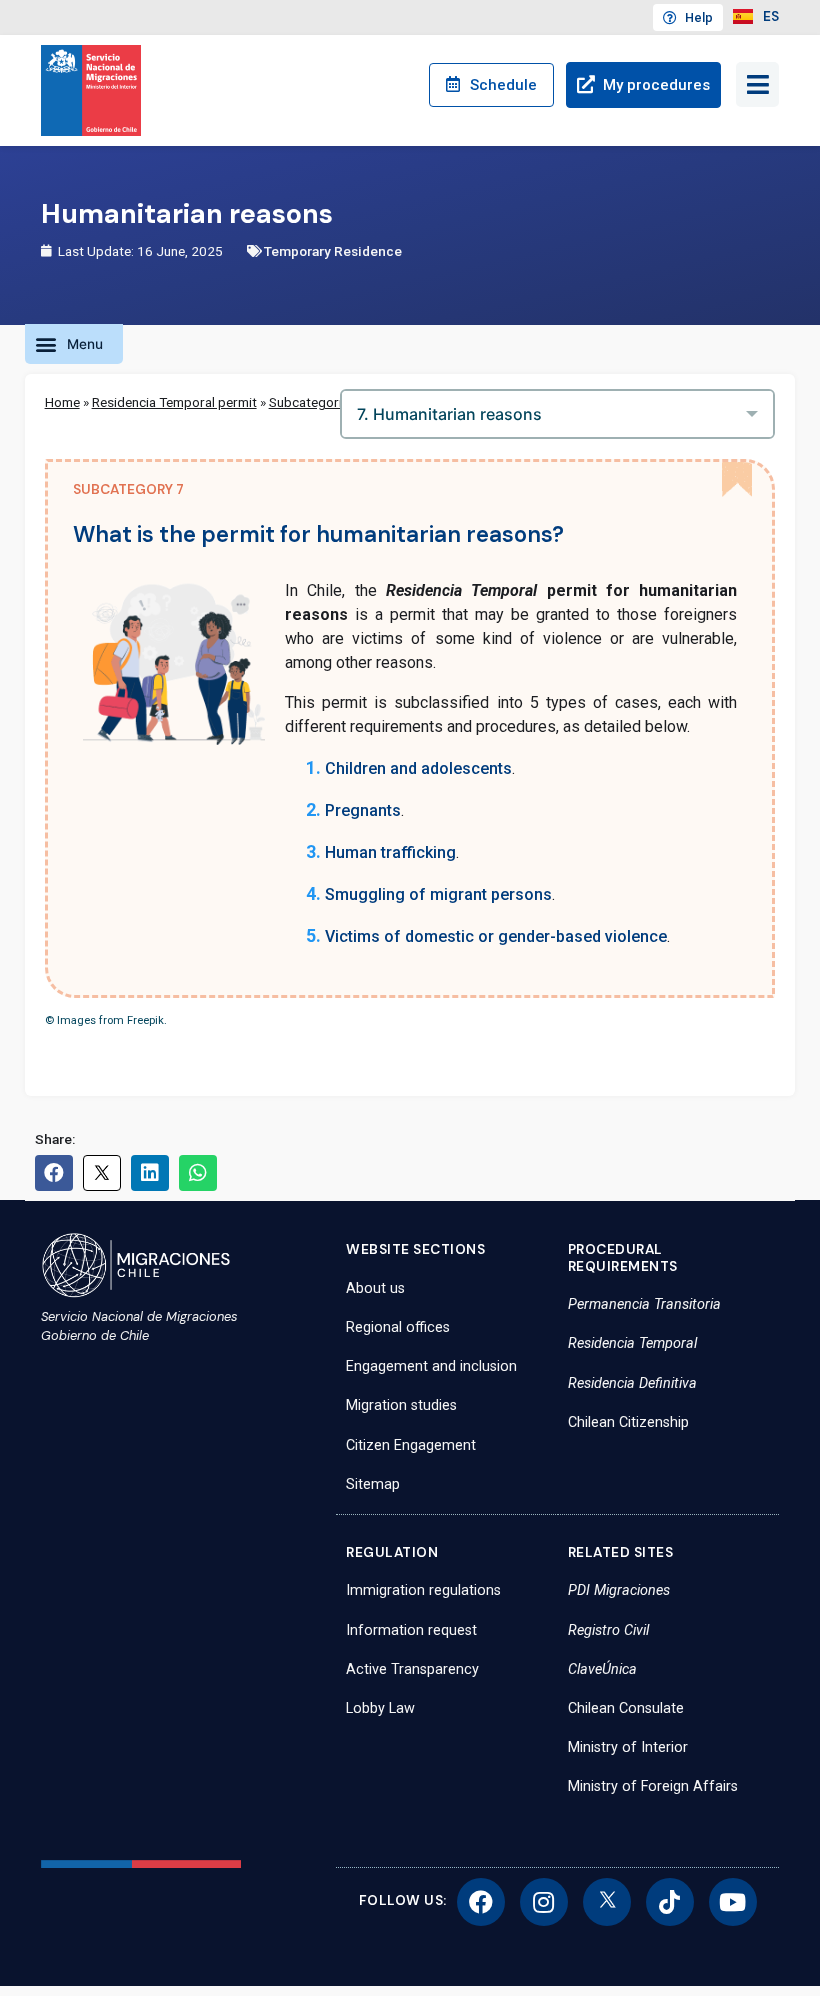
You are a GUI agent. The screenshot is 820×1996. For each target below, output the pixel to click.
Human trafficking (390, 852)
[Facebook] (481, 1902)
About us (375, 1288)
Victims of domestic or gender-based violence (496, 936)
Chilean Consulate (626, 1708)
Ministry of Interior (628, 1747)
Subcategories (312, 402)
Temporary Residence (333, 251)
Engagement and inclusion (431, 1366)
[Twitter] (607, 1902)
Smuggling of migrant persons (438, 894)
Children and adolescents (418, 768)
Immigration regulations (423, 1590)
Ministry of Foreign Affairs (653, 1786)
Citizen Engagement (411, 1445)
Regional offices (398, 1327)
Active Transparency (412, 1669)
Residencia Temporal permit (174, 402)
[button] (74, 344)
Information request (411, 1630)
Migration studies (401, 1405)
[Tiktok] (670, 1902)
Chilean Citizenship (628, 1422)
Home (62, 402)
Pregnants (363, 810)
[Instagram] (544, 1902)
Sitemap (373, 1484)
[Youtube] (733, 1902)
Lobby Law (380, 1708)
